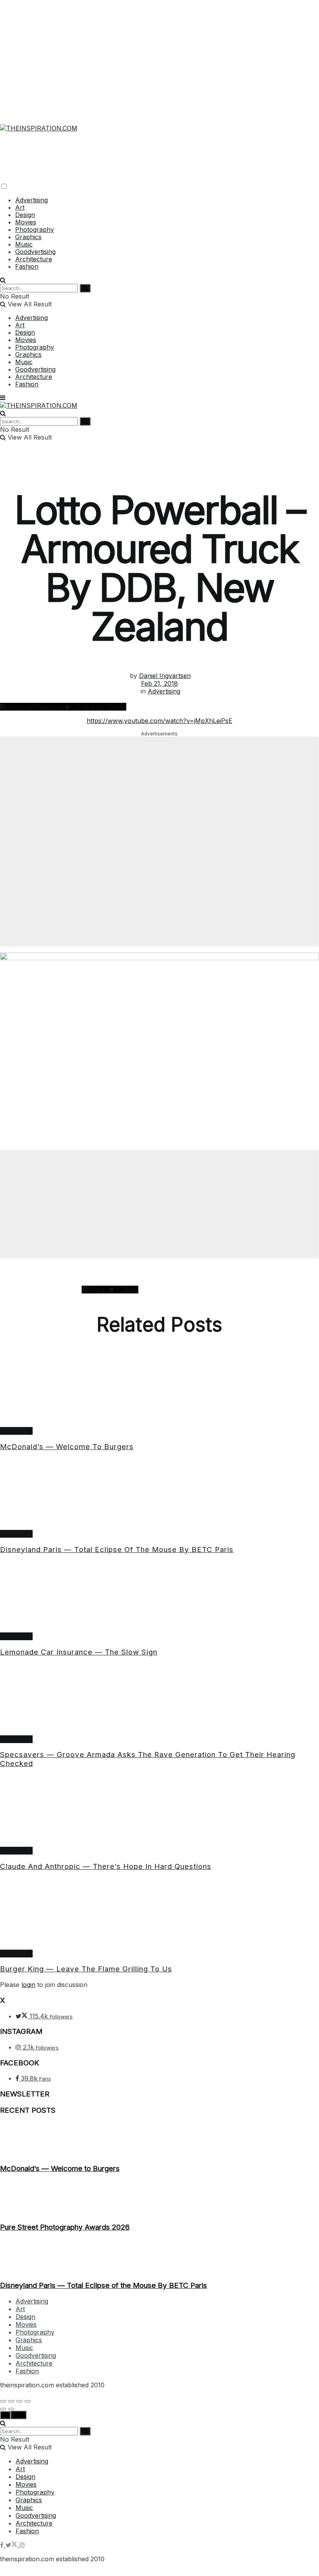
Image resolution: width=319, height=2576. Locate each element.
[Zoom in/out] (28, 2401)
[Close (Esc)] (3, 2401)
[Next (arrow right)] (11, 2409)
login (28, 1985)
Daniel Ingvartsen (165, 676)
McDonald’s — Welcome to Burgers (67, 1447)
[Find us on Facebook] (3, 2545)
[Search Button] (3, 280)
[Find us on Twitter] (12, 2545)
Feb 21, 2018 (159, 683)
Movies (26, 222)
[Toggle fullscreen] (19, 2401)
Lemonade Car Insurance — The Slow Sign (79, 1652)
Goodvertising (35, 252)
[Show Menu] (3, 398)
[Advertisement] (159, 54)
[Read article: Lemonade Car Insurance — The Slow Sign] (159, 1597)
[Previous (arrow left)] (3, 2409)
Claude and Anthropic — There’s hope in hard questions (106, 1866)
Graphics (28, 237)
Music (24, 244)
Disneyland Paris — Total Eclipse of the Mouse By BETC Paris (117, 1550)
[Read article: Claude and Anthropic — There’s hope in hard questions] (159, 1811)
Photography (35, 229)
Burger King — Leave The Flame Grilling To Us (86, 1969)
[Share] (11, 2401)
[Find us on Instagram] (22, 2545)
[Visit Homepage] (39, 123)
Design (25, 215)
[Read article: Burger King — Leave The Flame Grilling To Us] (159, 1914)
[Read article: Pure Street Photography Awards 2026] (159, 2198)
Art (20, 207)
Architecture (34, 259)
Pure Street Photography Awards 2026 (65, 2227)
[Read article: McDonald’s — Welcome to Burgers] (159, 1391)
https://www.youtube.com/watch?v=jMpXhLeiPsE (159, 721)
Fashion (27, 266)
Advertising (31, 200)
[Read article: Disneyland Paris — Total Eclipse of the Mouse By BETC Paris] (159, 1494)
